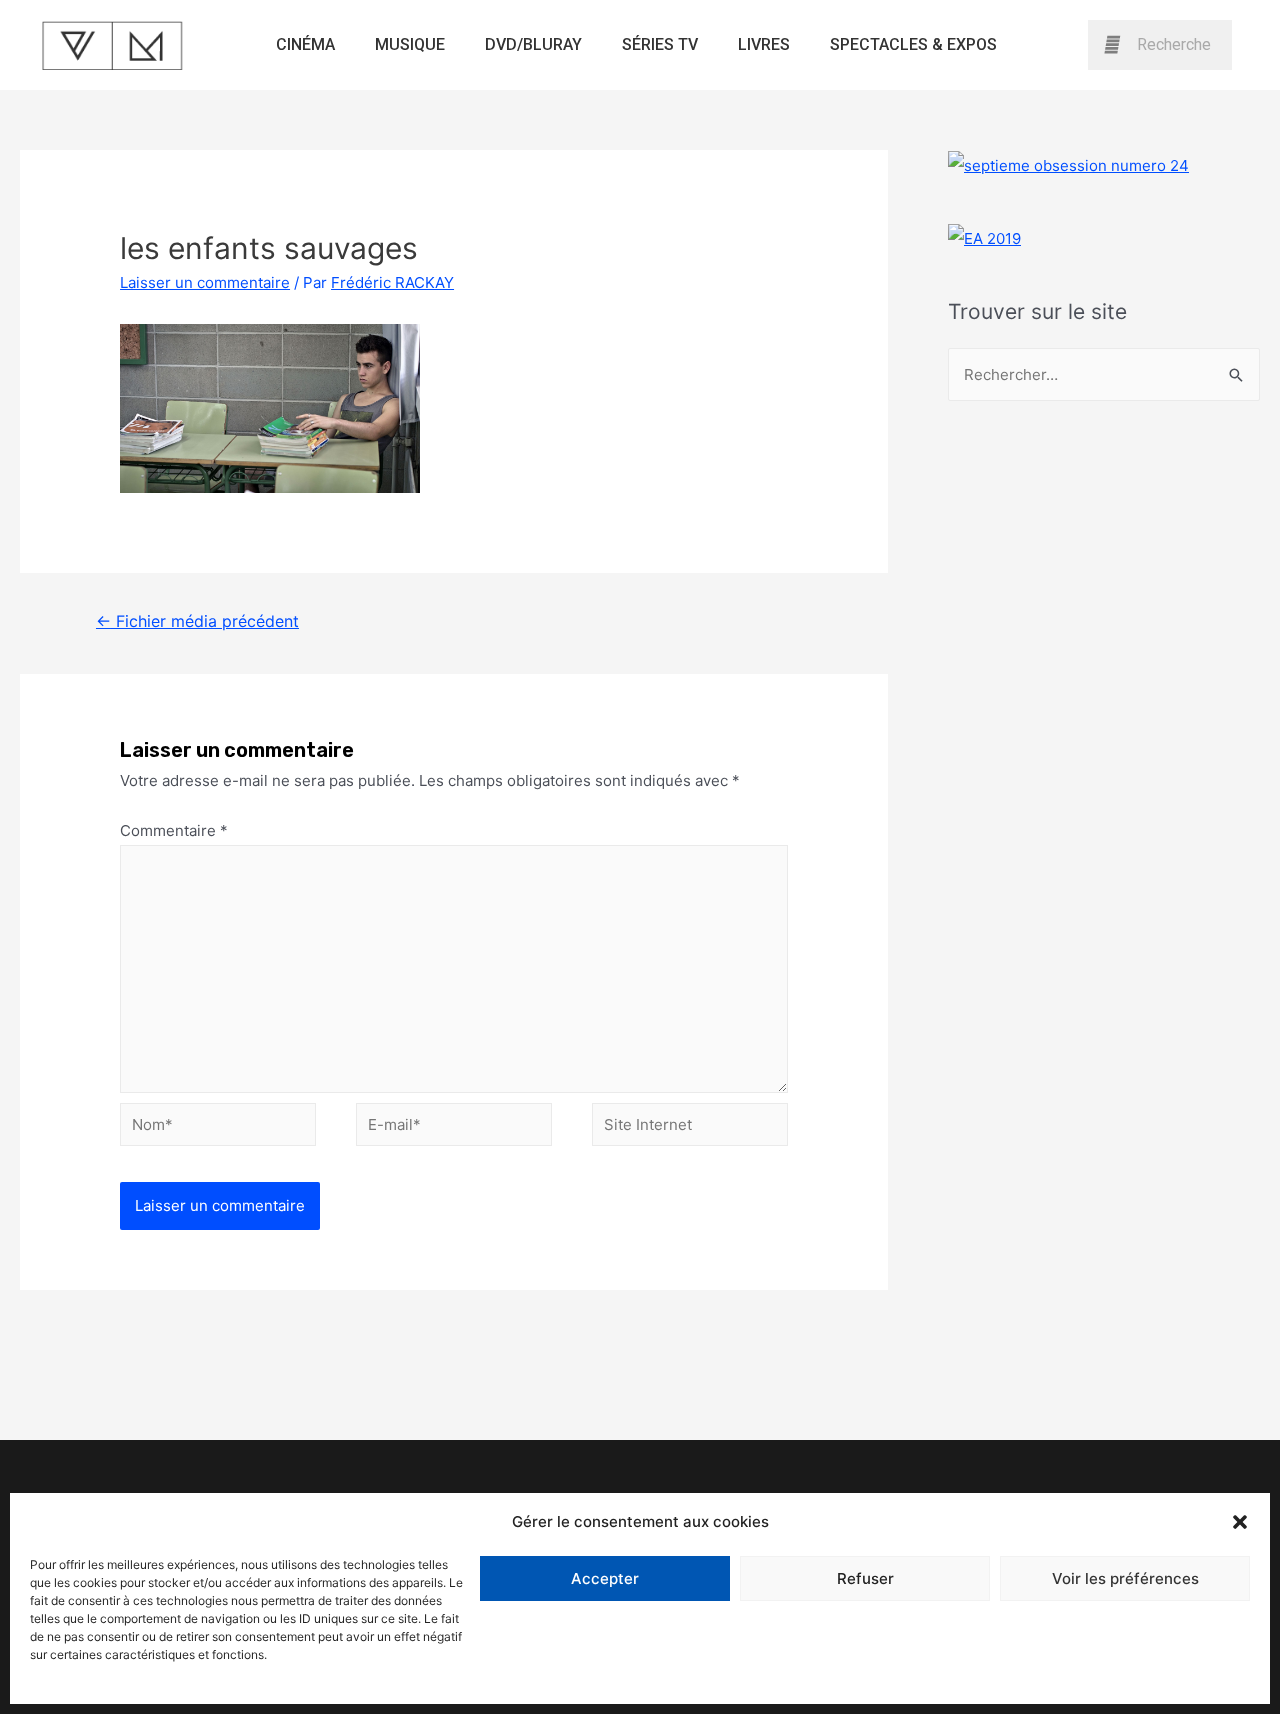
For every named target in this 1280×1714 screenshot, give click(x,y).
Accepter (605, 1578)
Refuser (865, 1578)
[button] (1240, 1522)
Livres (764, 44)
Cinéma (305, 44)
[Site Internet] (690, 1127)
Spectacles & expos (913, 44)
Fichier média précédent (197, 621)
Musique (410, 44)
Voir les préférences (1125, 1578)
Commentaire (174, 830)
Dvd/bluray (533, 44)
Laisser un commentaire (205, 282)
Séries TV (660, 44)
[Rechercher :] (1104, 374)
